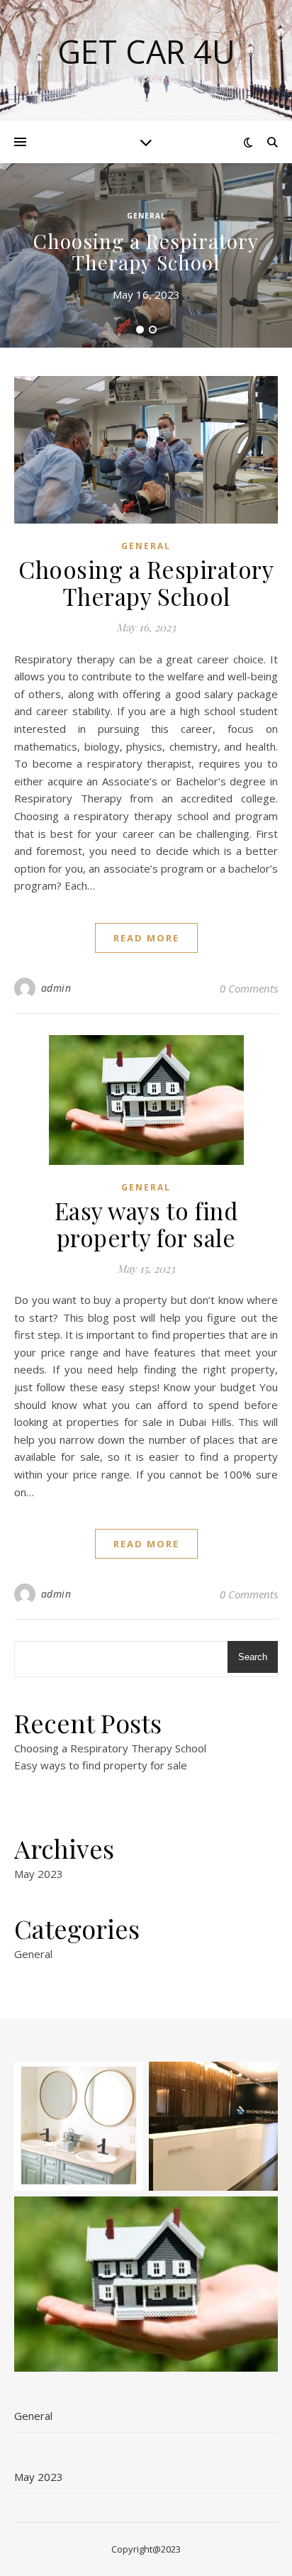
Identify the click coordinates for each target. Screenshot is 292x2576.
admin (56, 988)
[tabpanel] (146, 255)
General (146, 216)
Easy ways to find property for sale (146, 1224)
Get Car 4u (146, 51)
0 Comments (249, 988)
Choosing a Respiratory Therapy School (146, 251)
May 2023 (39, 1874)
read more (146, 938)
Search (253, 1657)
